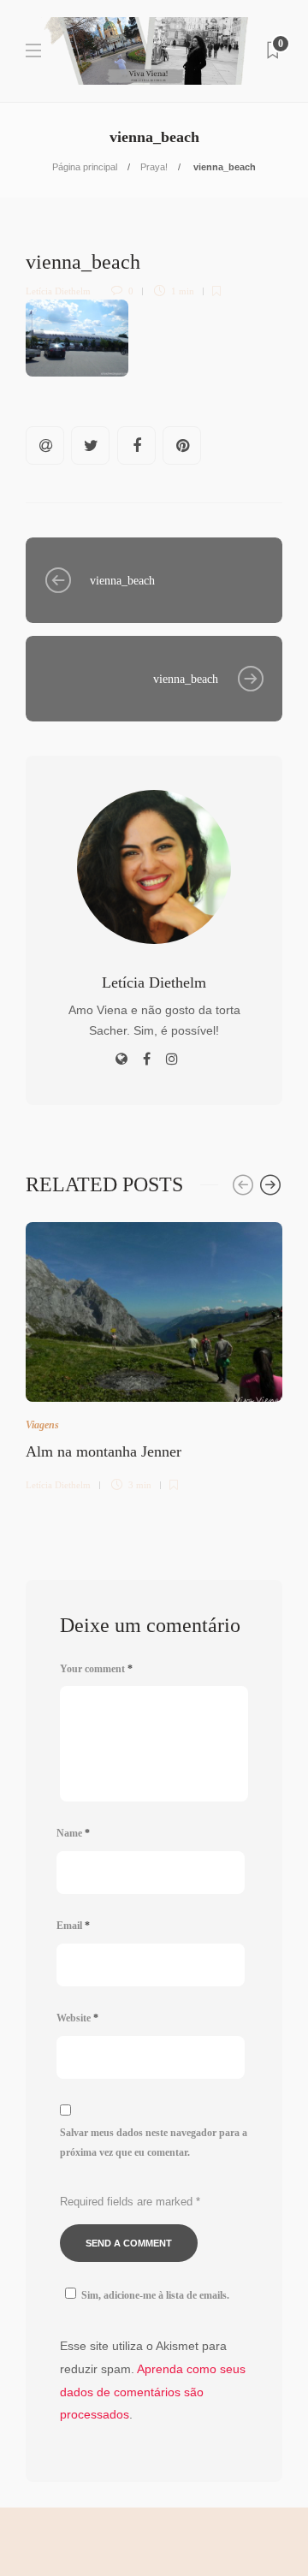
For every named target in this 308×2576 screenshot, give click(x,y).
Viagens (42, 1425)
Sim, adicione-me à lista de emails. (155, 2295)
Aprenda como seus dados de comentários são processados (153, 2392)
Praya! (154, 167)
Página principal (85, 167)
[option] (154, 1354)
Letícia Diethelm (58, 291)
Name (73, 1833)
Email (73, 1926)
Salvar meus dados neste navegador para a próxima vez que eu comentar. (154, 2143)
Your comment (96, 1669)
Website (77, 2018)
